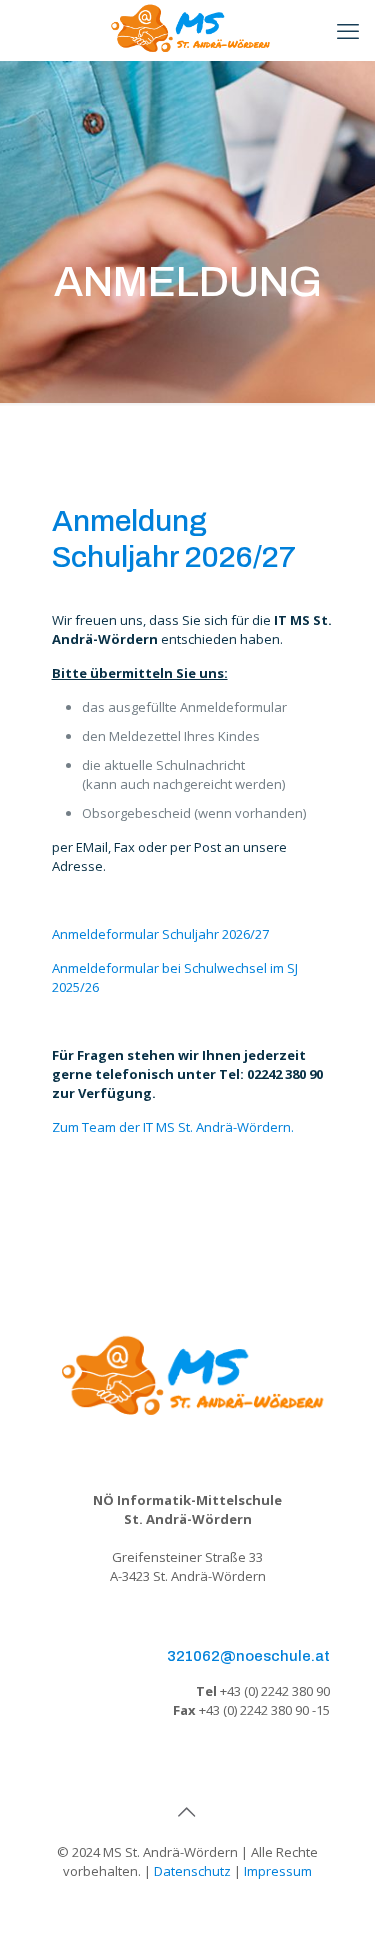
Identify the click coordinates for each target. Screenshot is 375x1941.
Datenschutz (192, 1871)
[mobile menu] (348, 30)
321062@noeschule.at (248, 1656)
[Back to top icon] (188, 1812)
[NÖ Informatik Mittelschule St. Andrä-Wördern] (187, 30)
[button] (36, 1905)
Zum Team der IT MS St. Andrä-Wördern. (173, 1127)
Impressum (278, 1871)
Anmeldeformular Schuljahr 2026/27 (160, 934)
